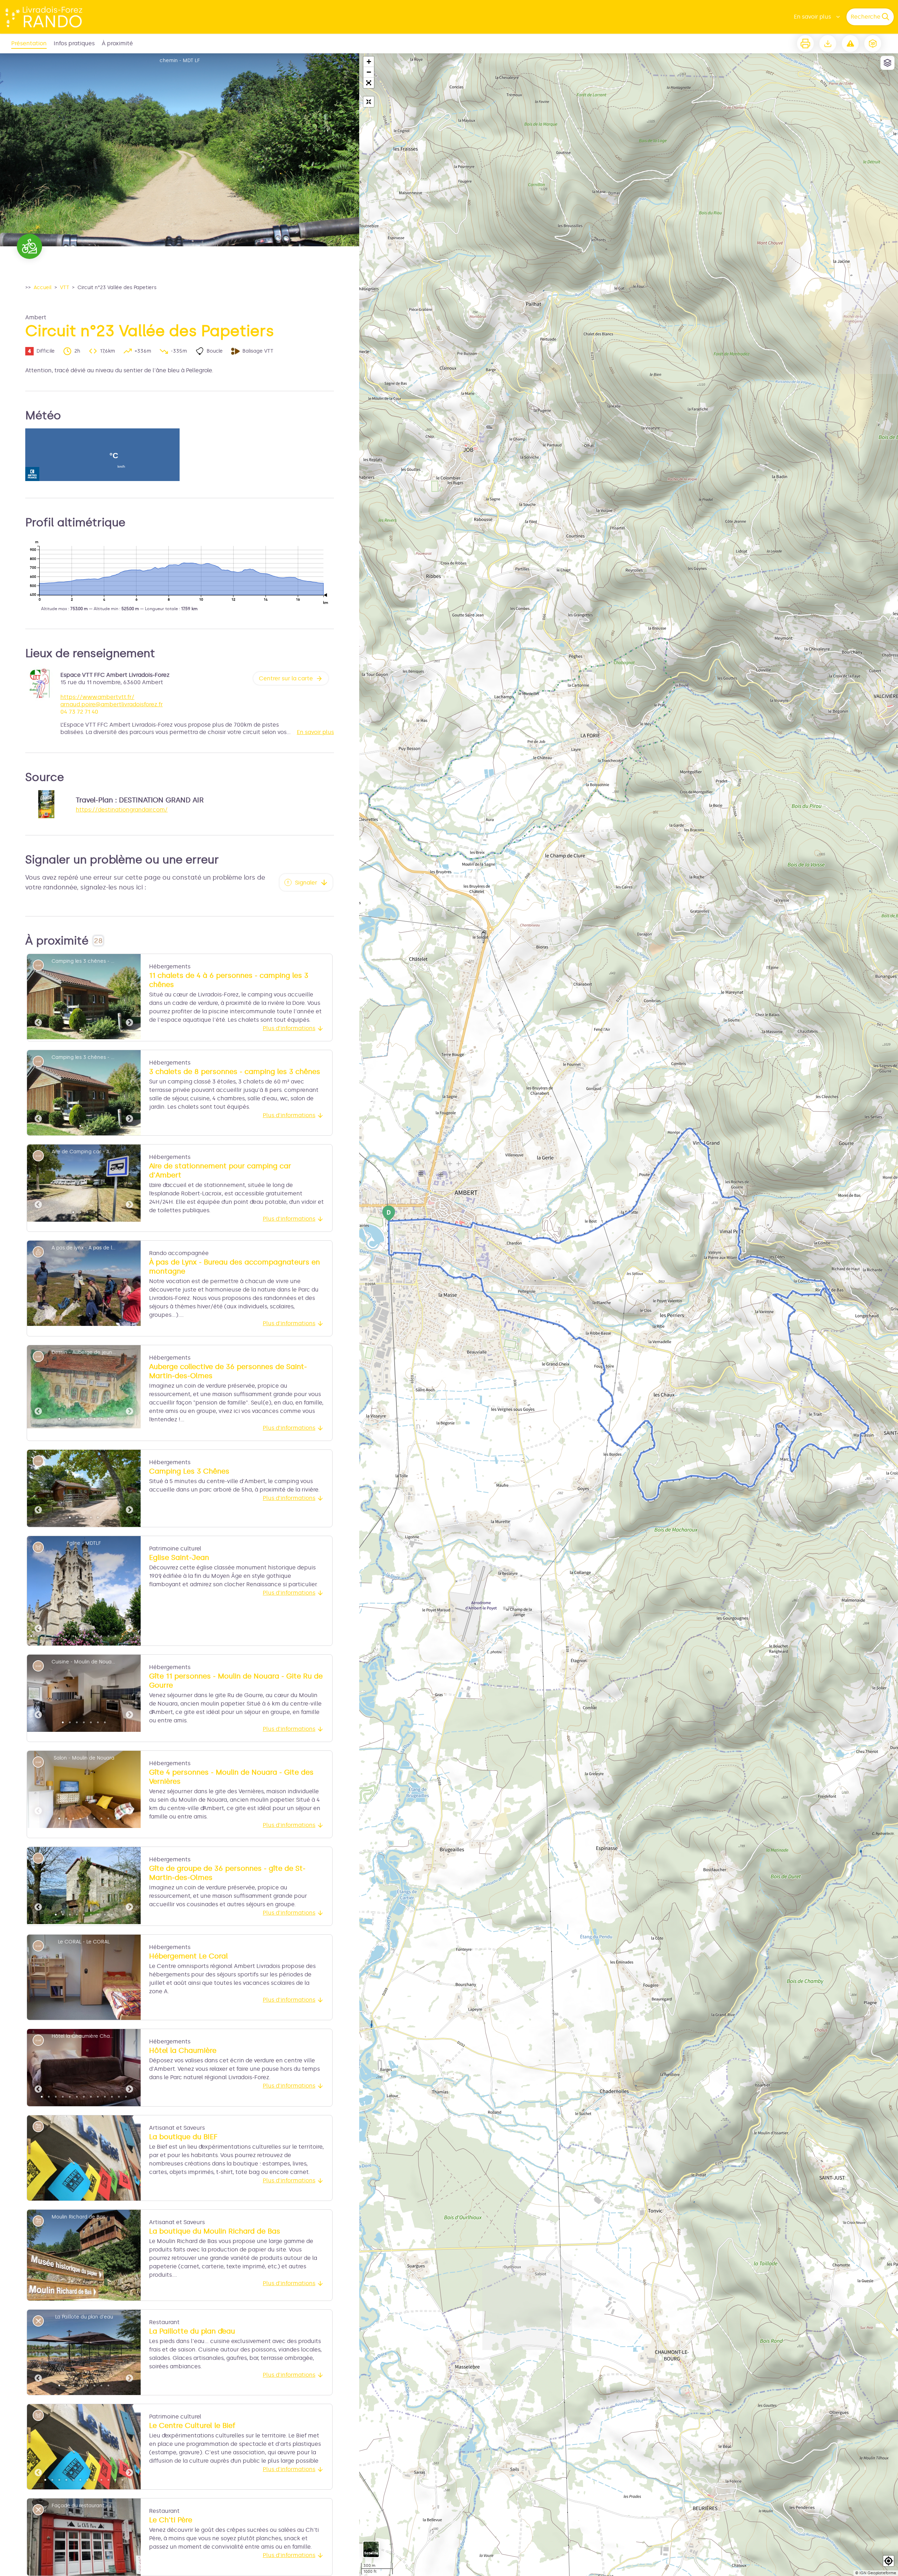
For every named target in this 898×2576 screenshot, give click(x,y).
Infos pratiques (74, 43)
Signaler (306, 883)
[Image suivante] (129, 997)
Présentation (29, 43)
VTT (65, 288)
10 (94, 1636)
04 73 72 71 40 (79, 712)
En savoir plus (812, 17)
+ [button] (369, 62)
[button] (369, 83)
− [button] (369, 72)
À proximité (117, 43)
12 (108, 1636)
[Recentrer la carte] (369, 102)
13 (115, 1636)
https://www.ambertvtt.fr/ (97, 697)
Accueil (43, 288)
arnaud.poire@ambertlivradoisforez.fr (112, 704)
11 (101, 1636)
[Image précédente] (38, 997)
